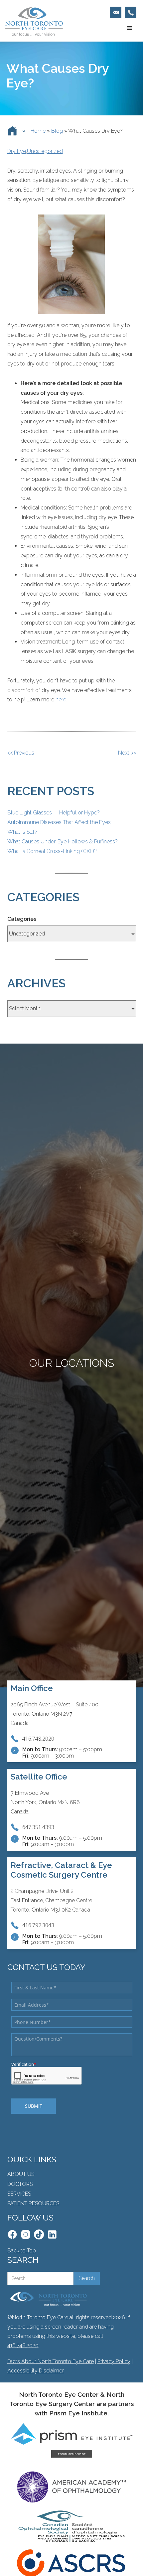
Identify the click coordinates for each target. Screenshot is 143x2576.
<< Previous (21, 753)
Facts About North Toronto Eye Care (51, 2361)
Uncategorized (45, 151)
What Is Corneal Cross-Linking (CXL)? (52, 851)
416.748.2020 (23, 2345)
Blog (57, 131)
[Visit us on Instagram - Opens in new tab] (26, 2234)
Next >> (127, 753)
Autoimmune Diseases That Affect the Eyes (59, 822)
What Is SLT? (22, 832)
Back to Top (22, 2251)
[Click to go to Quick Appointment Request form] (116, 12)
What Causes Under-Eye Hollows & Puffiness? (63, 842)
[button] (130, 28)
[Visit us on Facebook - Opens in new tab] (12, 2234)
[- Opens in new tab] (39, 2234)
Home (38, 131)
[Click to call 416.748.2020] (131, 12)
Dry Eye (17, 151)
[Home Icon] (12, 131)
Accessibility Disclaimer (36, 2371)
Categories (22, 919)
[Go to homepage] (32, 22)
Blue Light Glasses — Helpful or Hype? (54, 813)
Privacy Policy (114, 2361)
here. (61, 700)
